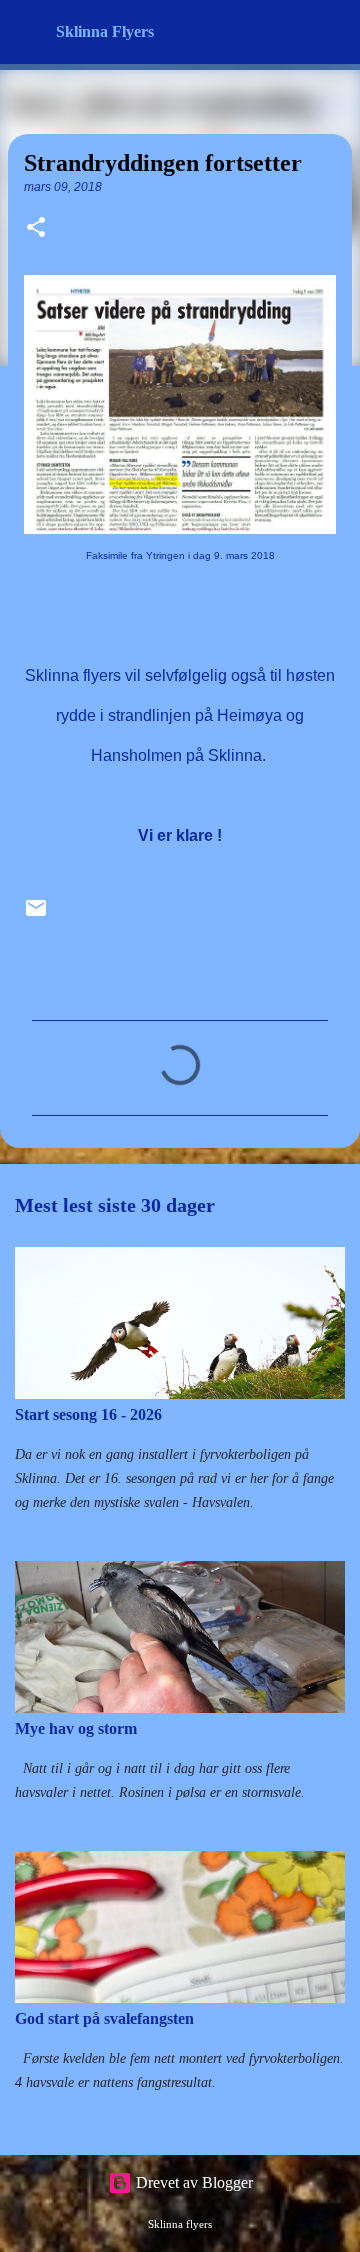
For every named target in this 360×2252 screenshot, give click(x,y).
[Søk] (332, 32)
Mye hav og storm (76, 1728)
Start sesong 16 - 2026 (88, 1414)
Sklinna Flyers (105, 31)
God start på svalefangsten (104, 2018)
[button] (36, 229)
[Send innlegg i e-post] (36, 915)
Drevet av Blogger (192, 2182)
